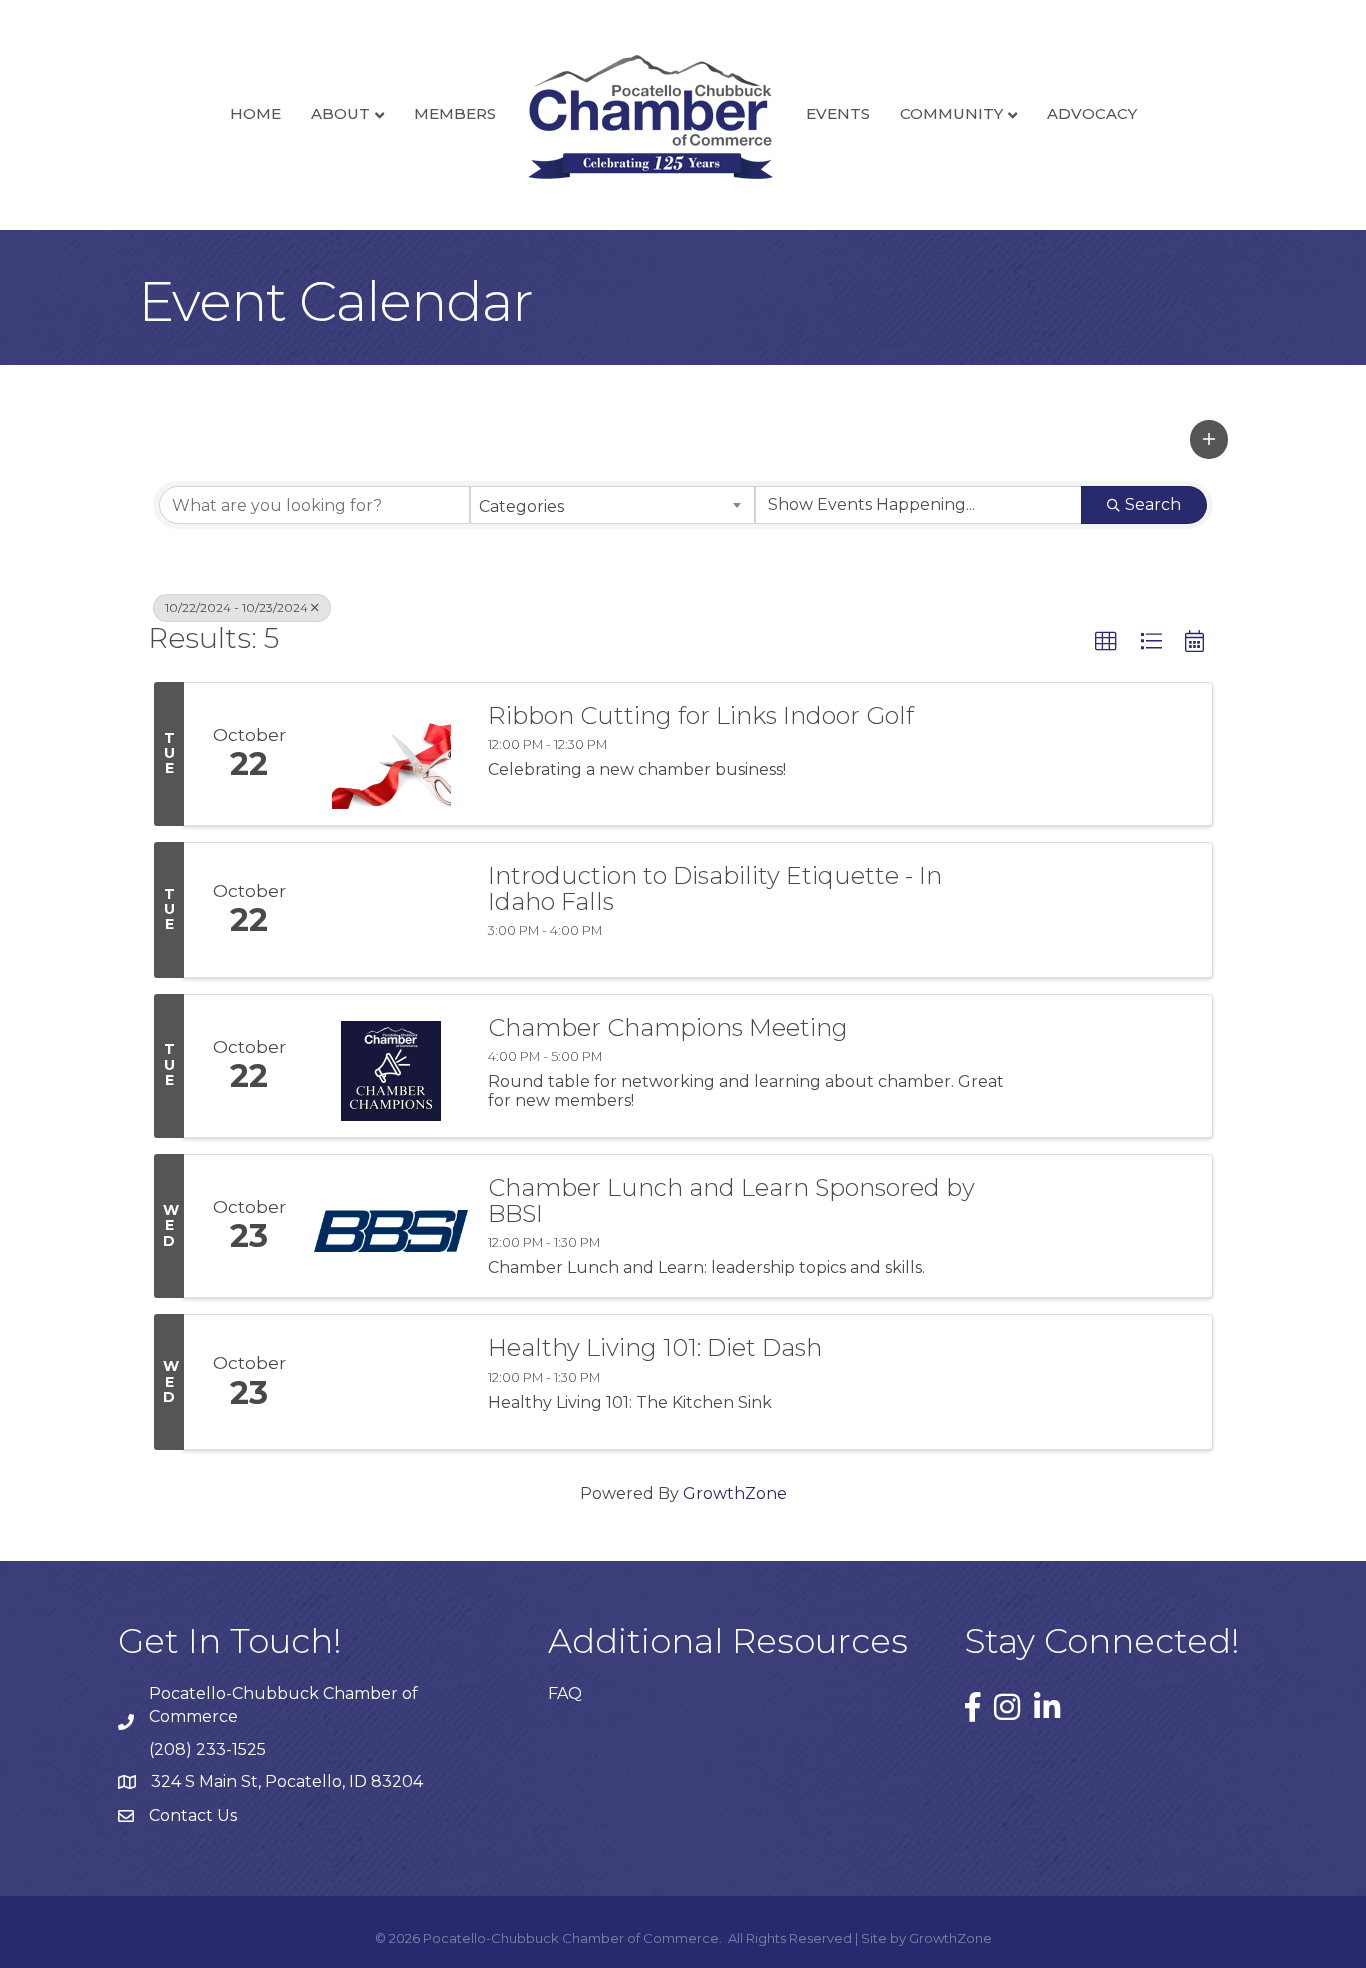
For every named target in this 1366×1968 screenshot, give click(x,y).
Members (455, 113)
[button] (1209, 439)
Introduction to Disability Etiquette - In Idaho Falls (715, 889)
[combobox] (612, 505)
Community (951, 113)
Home (255, 113)
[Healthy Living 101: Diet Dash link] (391, 1382)
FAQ (565, 1693)
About (340, 113)
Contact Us (193, 1815)
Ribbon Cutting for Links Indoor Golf (701, 716)
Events (838, 113)
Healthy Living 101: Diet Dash (655, 1348)
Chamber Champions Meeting (668, 1028)
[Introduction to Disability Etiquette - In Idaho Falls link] (391, 910)
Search (1153, 504)
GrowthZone (735, 1493)
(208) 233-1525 (207, 1749)
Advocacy (1092, 113)
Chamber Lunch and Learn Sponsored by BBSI (731, 1201)
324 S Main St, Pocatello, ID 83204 (287, 1781)
